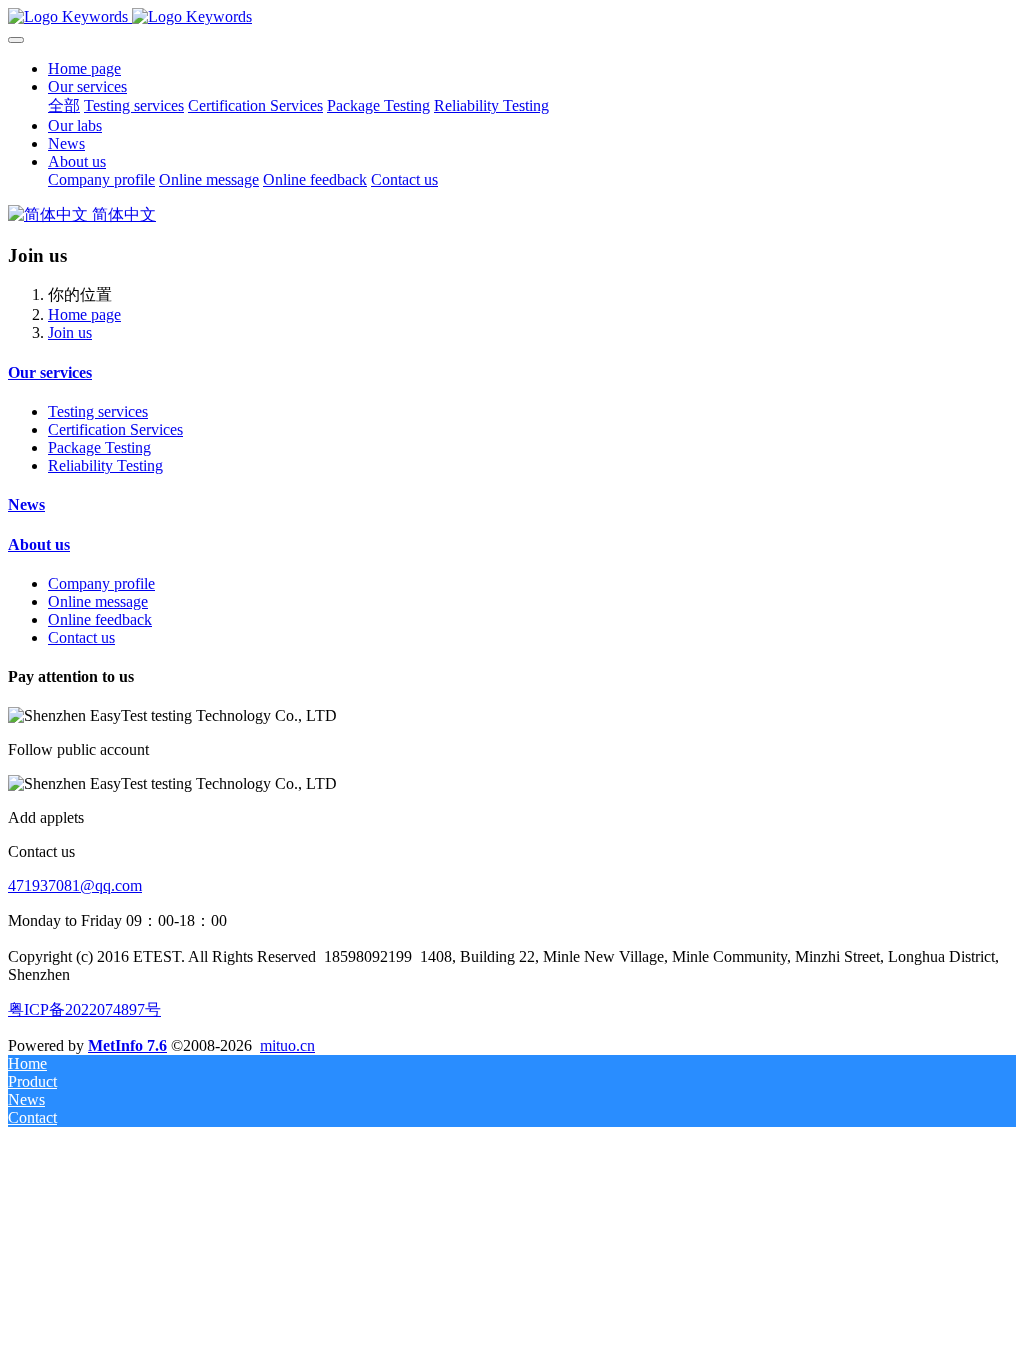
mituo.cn (287, 1045)
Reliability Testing (105, 465)
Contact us (81, 637)
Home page (84, 68)
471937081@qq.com (75, 885)
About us (39, 544)
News (26, 504)
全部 (64, 105)
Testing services (98, 411)
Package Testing (99, 447)
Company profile (101, 583)
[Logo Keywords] (512, 17)
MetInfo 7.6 (127, 1045)
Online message (98, 601)
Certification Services (115, 429)
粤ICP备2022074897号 (84, 1009)
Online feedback (100, 619)
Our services (50, 372)
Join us (70, 332)
